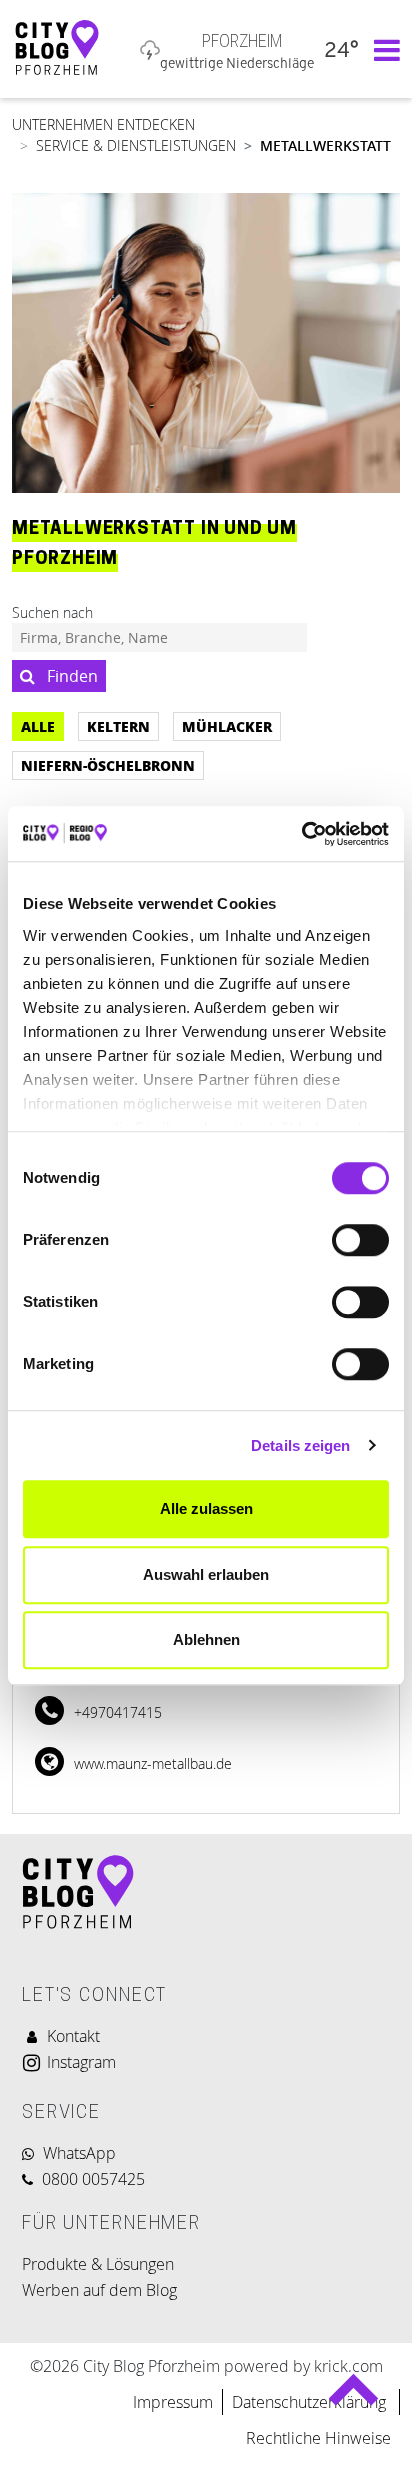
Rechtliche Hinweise (318, 2438)
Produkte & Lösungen (98, 2264)
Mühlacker (227, 726)
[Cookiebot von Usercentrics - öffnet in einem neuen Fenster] (301, 834)
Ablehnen (206, 1639)
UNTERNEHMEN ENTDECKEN (103, 124)
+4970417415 (116, 1712)
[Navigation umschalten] (382, 49)
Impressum (173, 2402)
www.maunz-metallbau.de (151, 1763)
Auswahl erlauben (206, 1574)
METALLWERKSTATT (325, 145)
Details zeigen (300, 1445)
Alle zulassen (206, 1508)
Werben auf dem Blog (99, 2290)
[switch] (360, 1240)
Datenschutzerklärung (311, 2402)
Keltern (118, 726)
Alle (38, 726)
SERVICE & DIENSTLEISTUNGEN (136, 145)
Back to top (353, 2398)
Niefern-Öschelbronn (108, 765)
